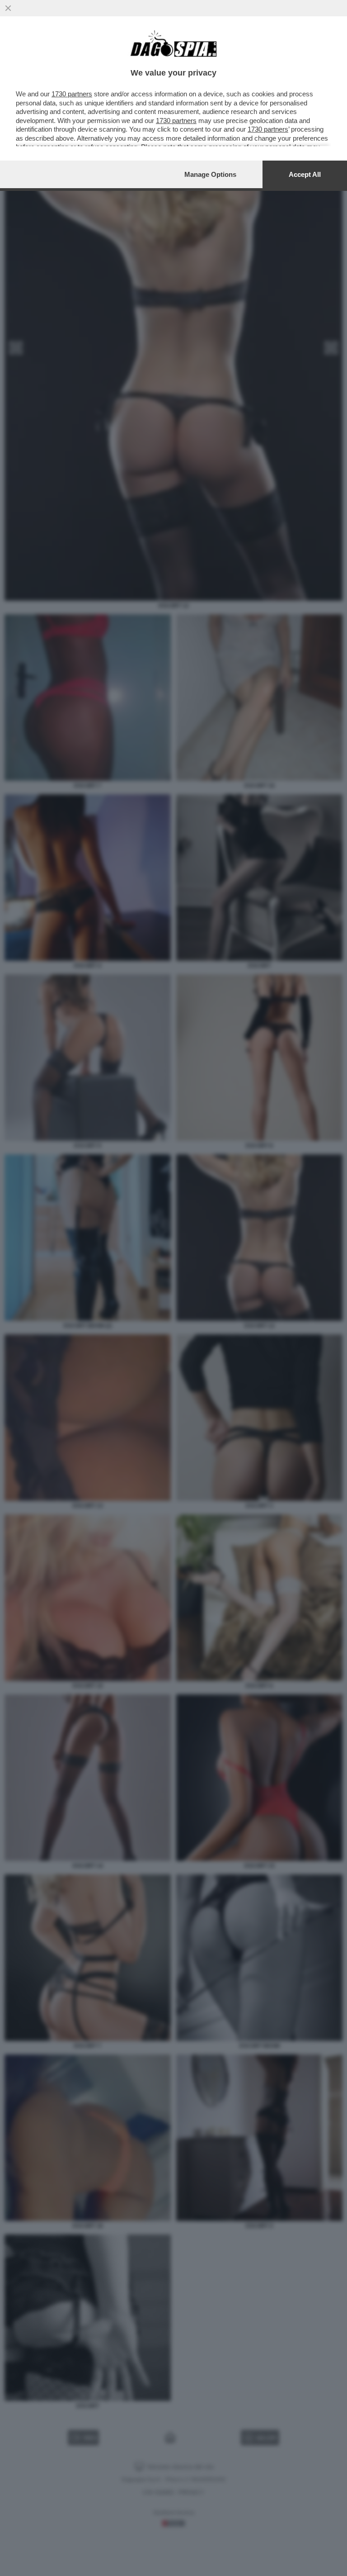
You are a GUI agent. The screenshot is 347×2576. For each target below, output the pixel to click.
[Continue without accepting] (8, 8)
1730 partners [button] (72, 94)
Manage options (210, 174)
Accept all (305, 174)
